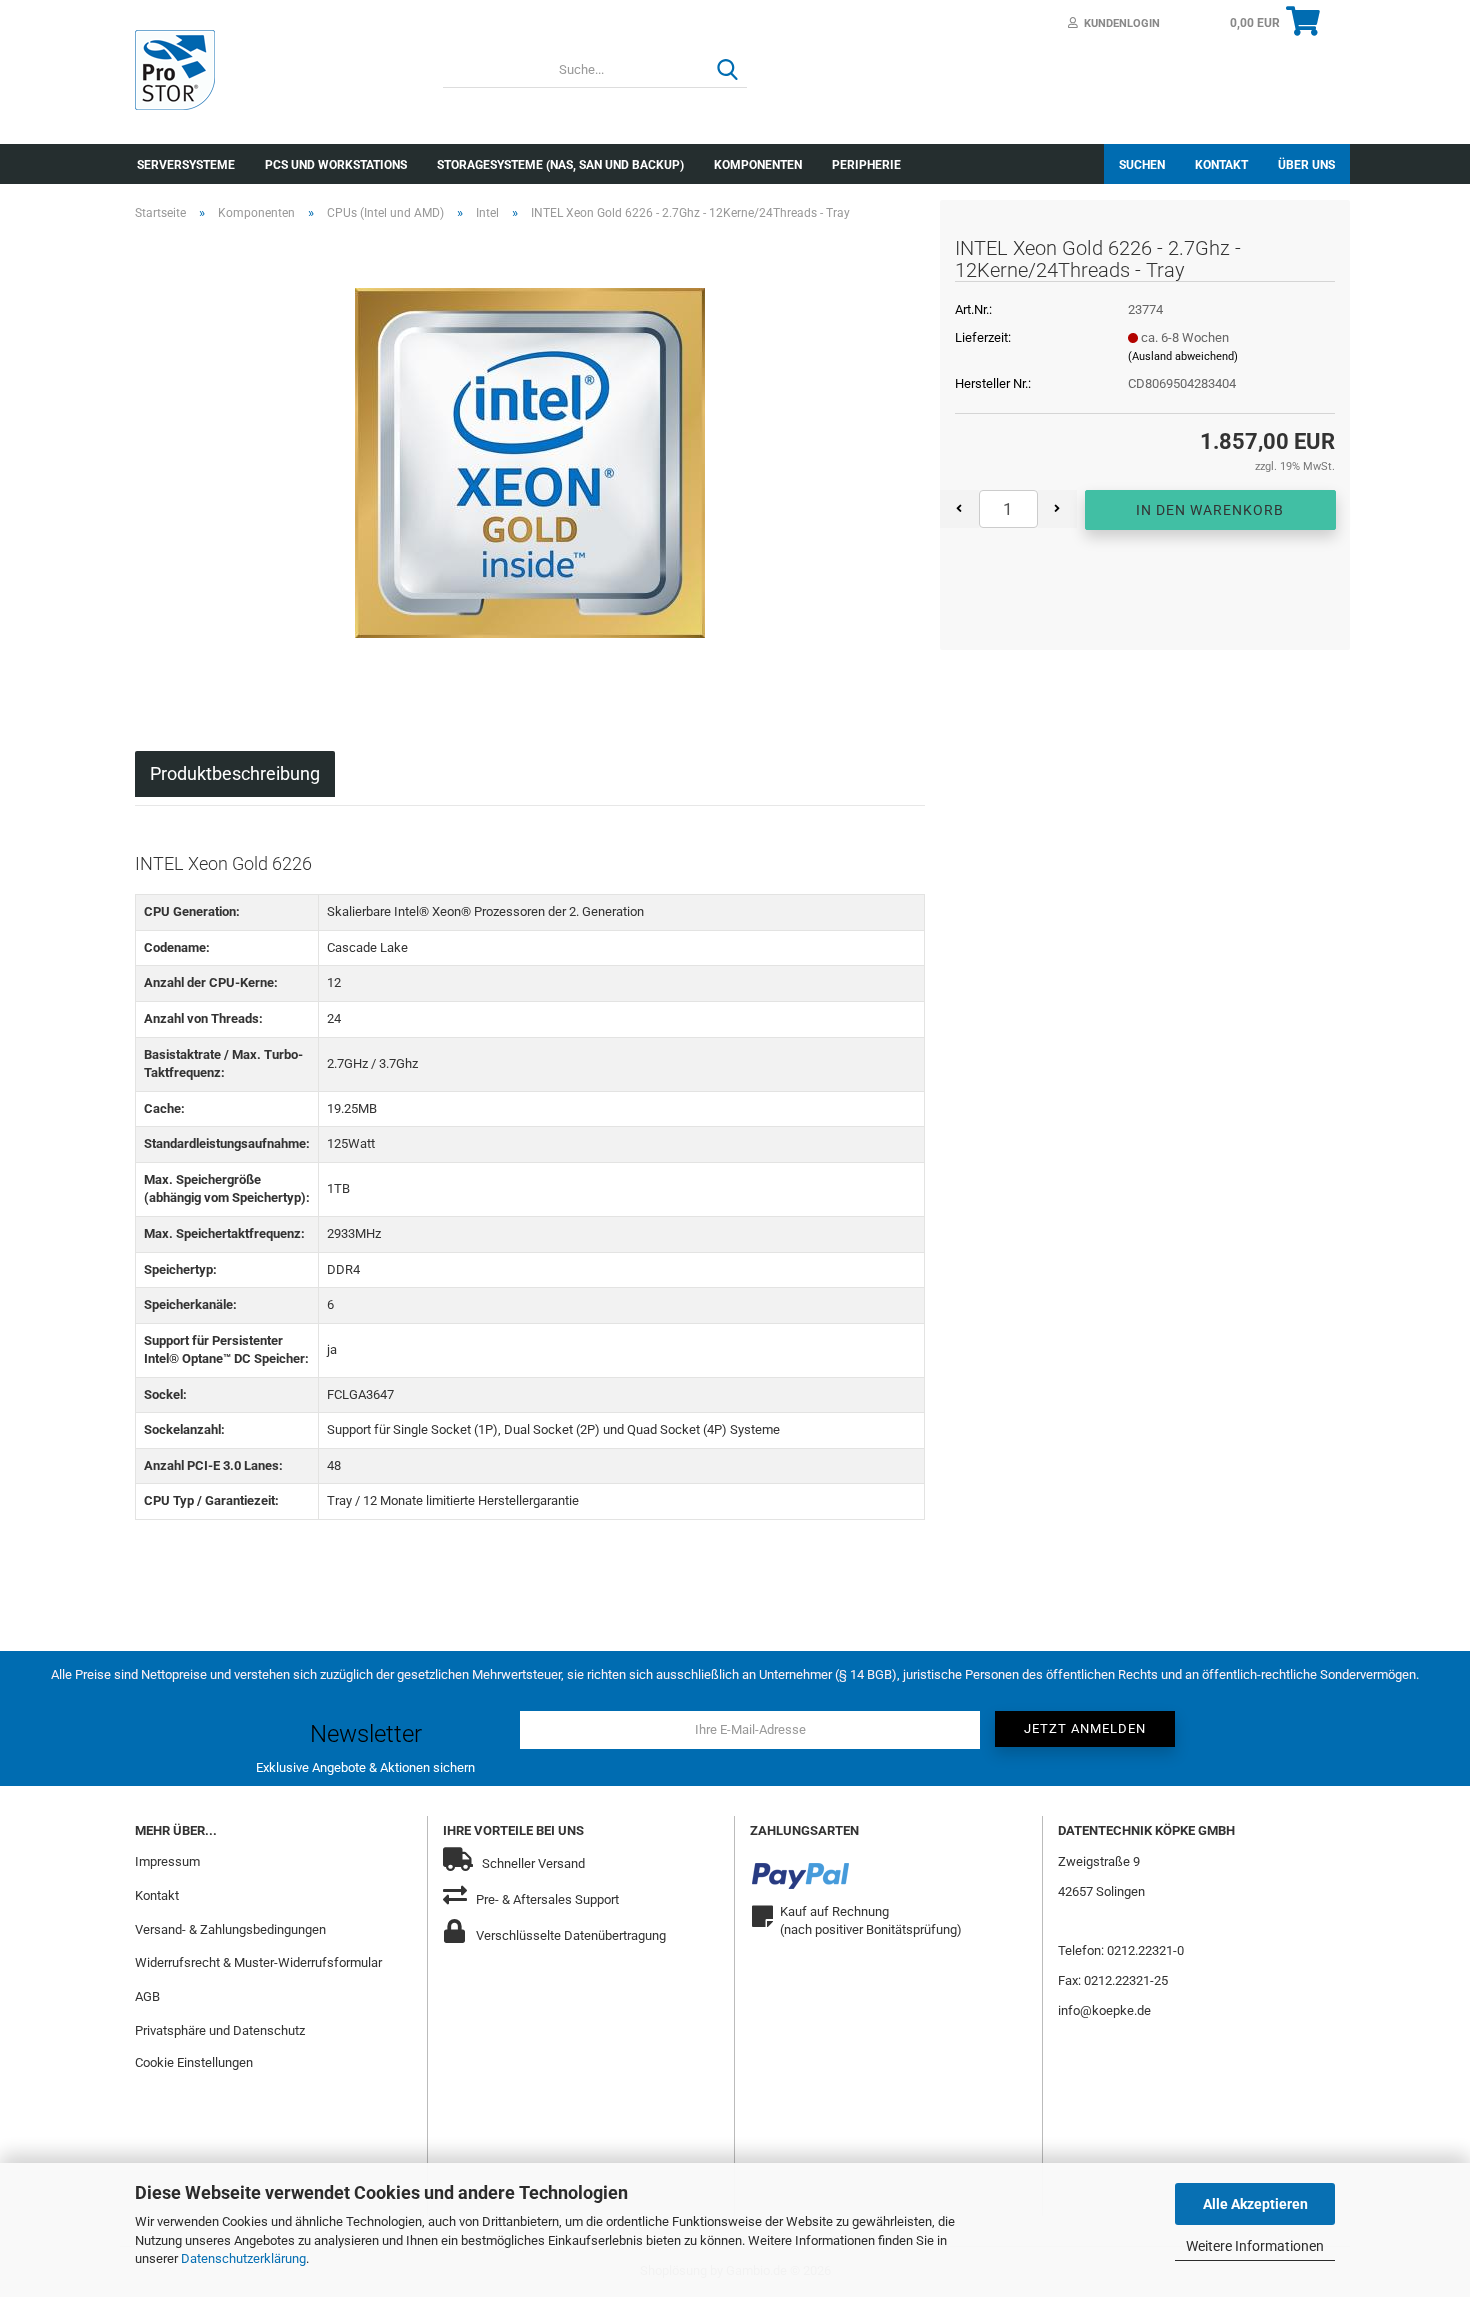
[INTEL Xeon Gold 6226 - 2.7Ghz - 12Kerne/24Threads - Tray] (530, 461)
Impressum (167, 1861)
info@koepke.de (1104, 2010)
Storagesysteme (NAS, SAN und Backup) (560, 165)
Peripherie (866, 165)
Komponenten (758, 165)
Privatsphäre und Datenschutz (220, 2030)
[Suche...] (728, 71)
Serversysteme (186, 165)
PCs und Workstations (336, 165)
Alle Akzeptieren (1255, 2204)
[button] (959, 509)
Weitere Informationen (1255, 2246)
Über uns (1306, 165)
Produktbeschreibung (235, 773)
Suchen (1142, 165)
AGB (147, 1996)
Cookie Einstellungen (194, 2062)
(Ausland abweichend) (1183, 356)
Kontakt (1221, 165)
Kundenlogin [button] (1119, 23)
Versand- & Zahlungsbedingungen (230, 1929)
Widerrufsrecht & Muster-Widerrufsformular (258, 1962)
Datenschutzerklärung (243, 2258)
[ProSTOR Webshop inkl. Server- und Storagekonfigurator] (274, 70)
